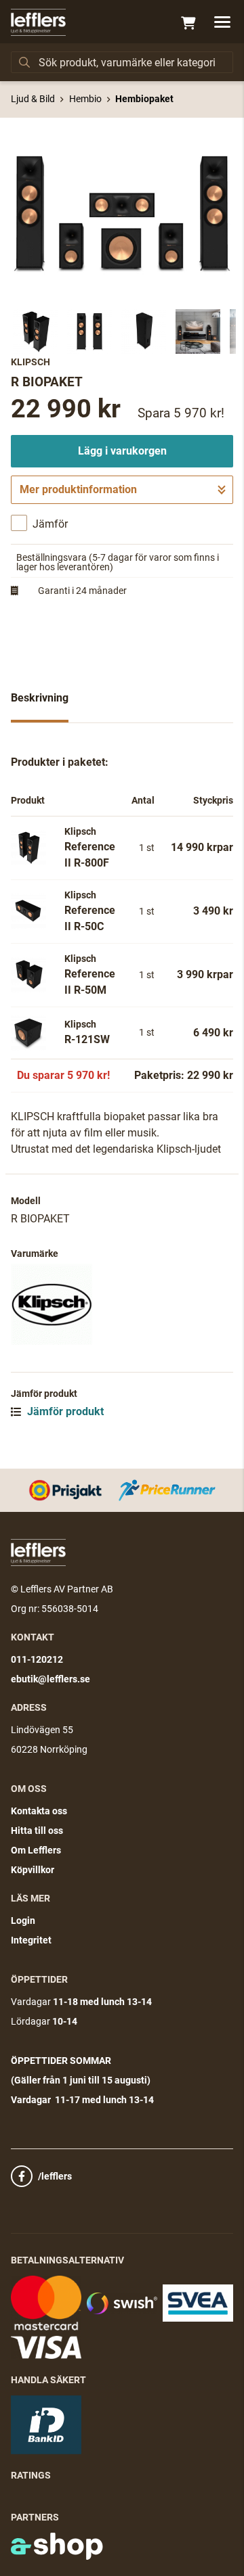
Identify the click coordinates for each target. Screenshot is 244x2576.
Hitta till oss (37, 1831)
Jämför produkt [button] (64, 1411)
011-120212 (37, 1659)
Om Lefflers (36, 1850)
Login (23, 1920)
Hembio (85, 99)
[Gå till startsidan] (38, 22)
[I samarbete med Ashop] (57, 2546)
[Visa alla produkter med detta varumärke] (122, 1304)
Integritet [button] (31, 1940)
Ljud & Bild (33, 99)
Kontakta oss (39, 1811)
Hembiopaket (144, 99)
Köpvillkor (33, 1870)
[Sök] (24, 62)
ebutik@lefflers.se (50, 1679)
